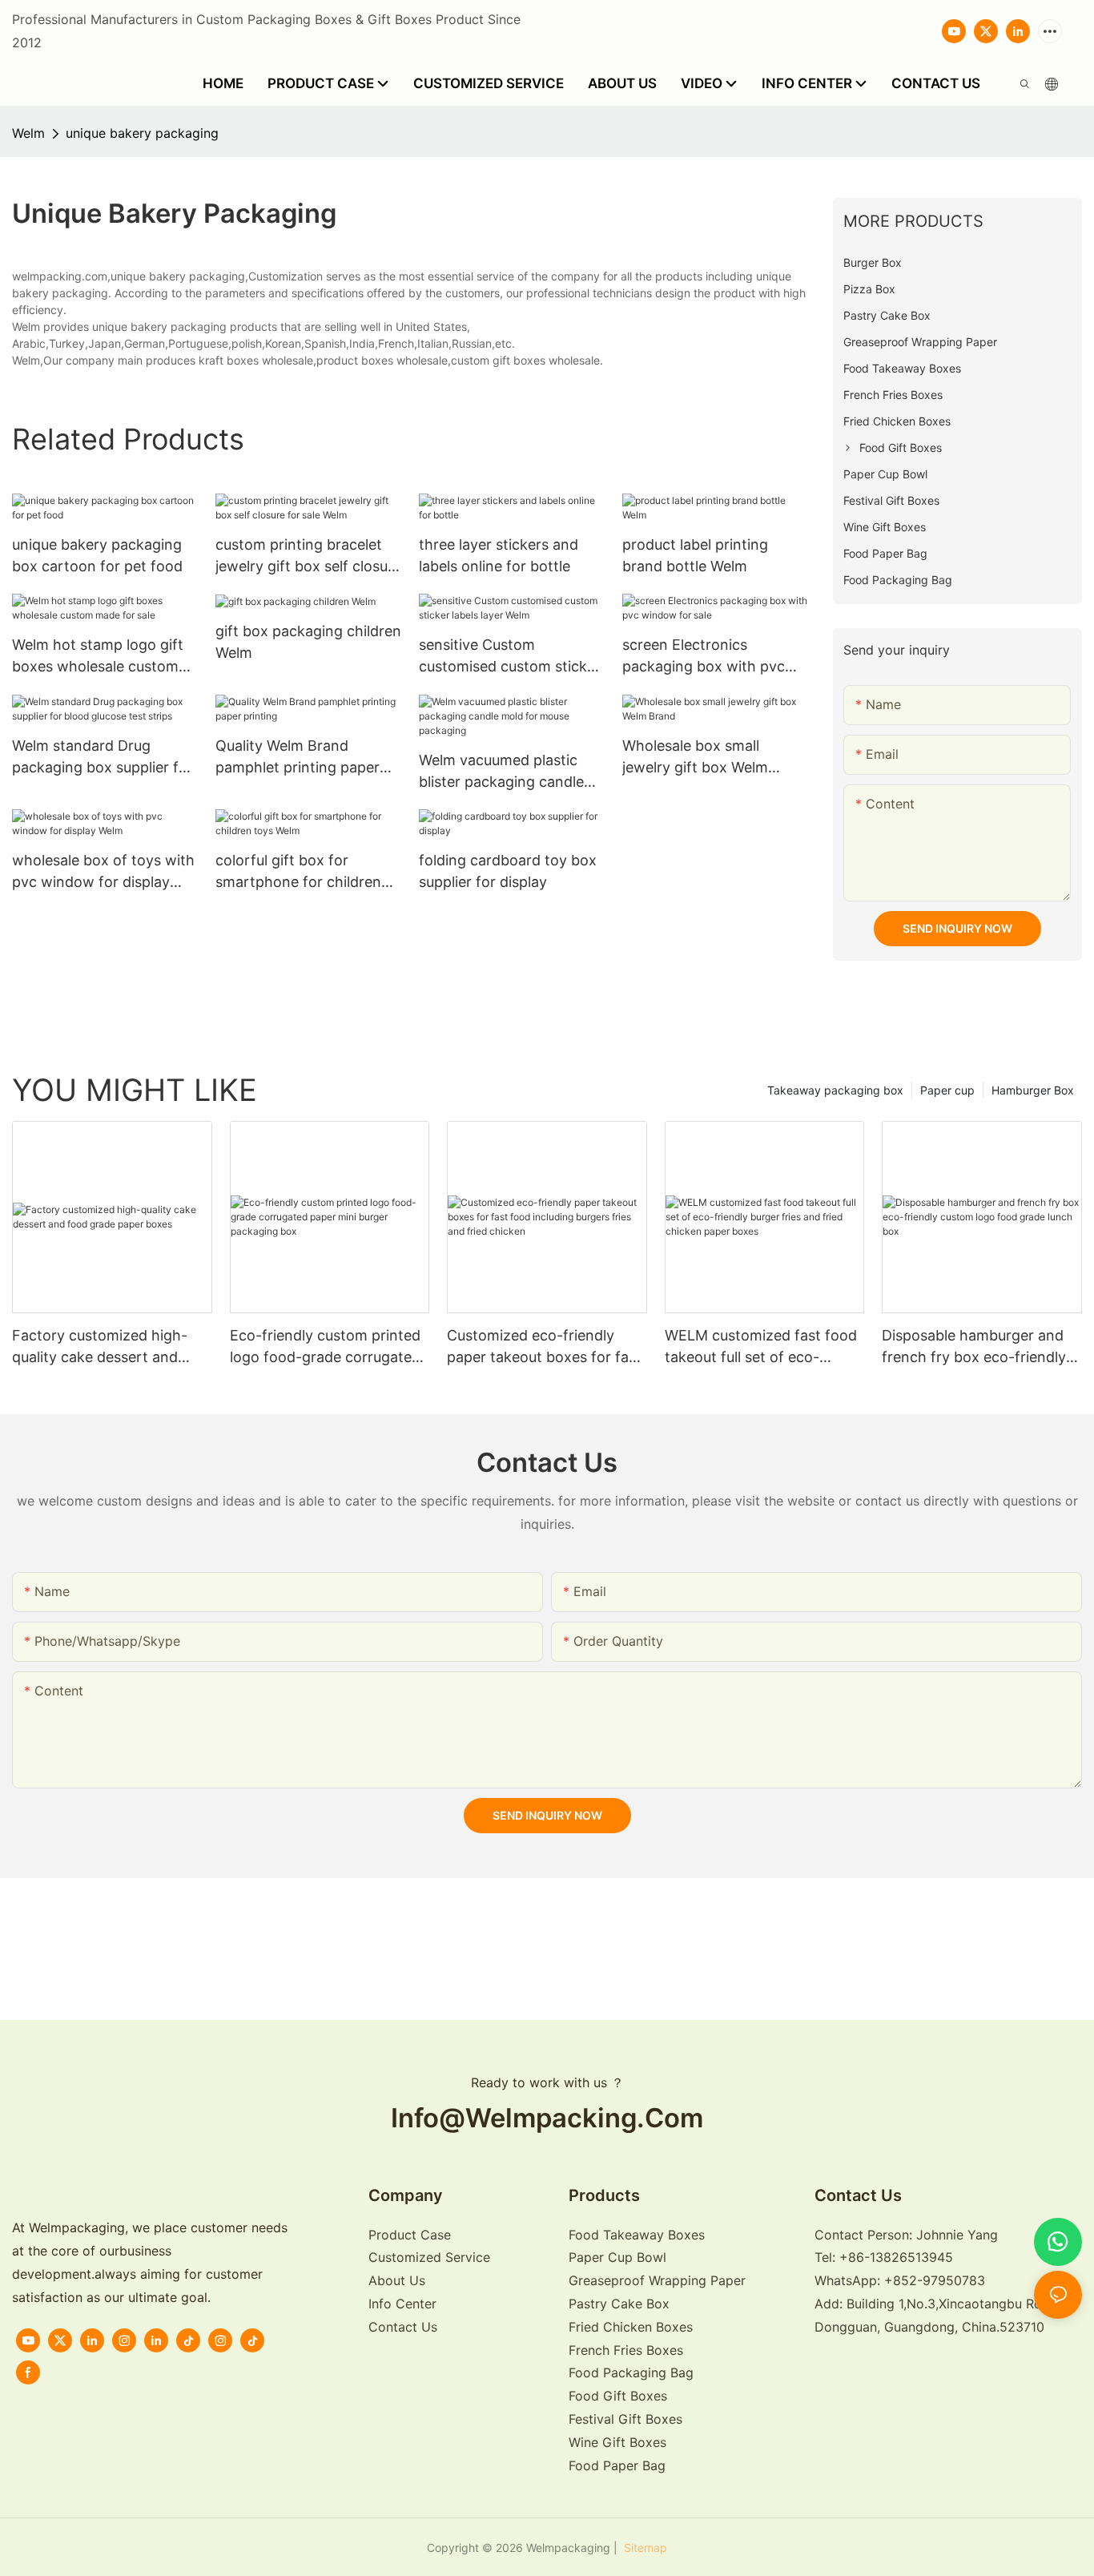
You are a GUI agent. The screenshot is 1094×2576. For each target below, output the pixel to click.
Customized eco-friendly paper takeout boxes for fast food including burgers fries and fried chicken (544, 1347)
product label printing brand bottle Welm (695, 555)
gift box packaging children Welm (308, 642)
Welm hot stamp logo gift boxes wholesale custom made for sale (98, 657)
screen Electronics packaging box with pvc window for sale (704, 657)
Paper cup (947, 1090)
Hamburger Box (1033, 1090)
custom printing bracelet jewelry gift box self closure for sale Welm (308, 556)
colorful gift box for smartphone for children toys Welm (298, 872)
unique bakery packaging (142, 133)
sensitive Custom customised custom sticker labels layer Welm (510, 657)
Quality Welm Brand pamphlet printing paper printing (298, 758)
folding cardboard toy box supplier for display (508, 871)
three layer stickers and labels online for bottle (499, 555)
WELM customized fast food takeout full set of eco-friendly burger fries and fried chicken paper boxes (764, 1347)
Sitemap (644, 2548)
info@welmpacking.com (547, 2118)
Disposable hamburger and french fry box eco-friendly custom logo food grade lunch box (974, 1347)
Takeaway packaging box (835, 1090)
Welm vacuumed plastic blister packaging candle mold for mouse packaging (509, 772)
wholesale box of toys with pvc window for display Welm (103, 872)
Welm (28, 133)
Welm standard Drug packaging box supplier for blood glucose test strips (103, 758)
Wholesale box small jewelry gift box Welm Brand (695, 758)
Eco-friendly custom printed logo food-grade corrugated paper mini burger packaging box (327, 1347)
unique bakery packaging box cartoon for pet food (97, 555)
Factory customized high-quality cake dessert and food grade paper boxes (100, 1347)
